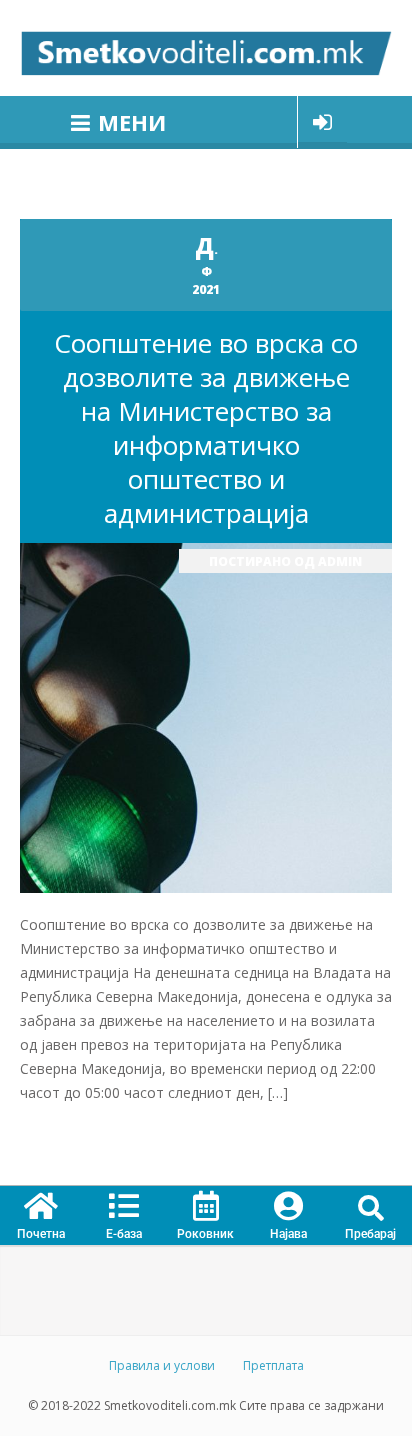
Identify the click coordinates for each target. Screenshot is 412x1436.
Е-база (124, 1234)
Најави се (322, 122)
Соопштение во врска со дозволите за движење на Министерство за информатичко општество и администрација (206, 428)
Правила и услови (162, 1365)
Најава (288, 1234)
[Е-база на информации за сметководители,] (206, 48)
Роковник (205, 1234)
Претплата (273, 1365)
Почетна (41, 1234)
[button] (370, 1209)
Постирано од (285, 561)
